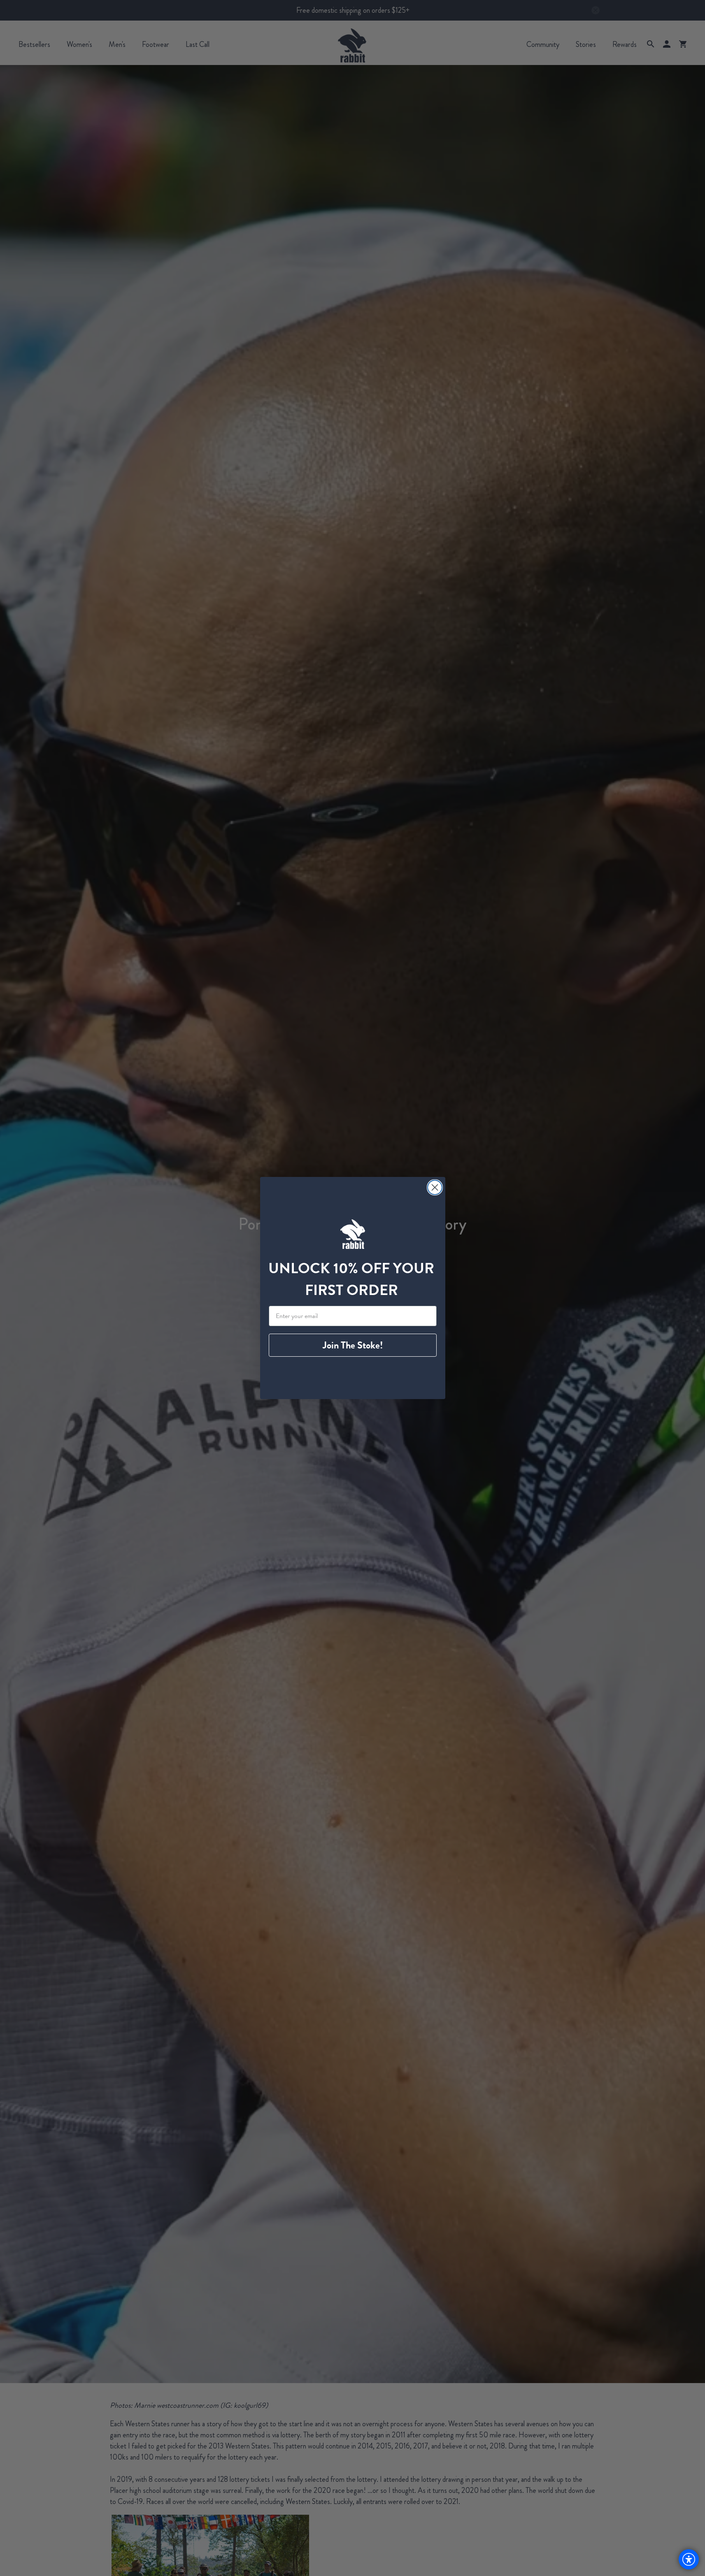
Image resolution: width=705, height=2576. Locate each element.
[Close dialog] (435, 1187)
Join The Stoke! (353, 1345)
